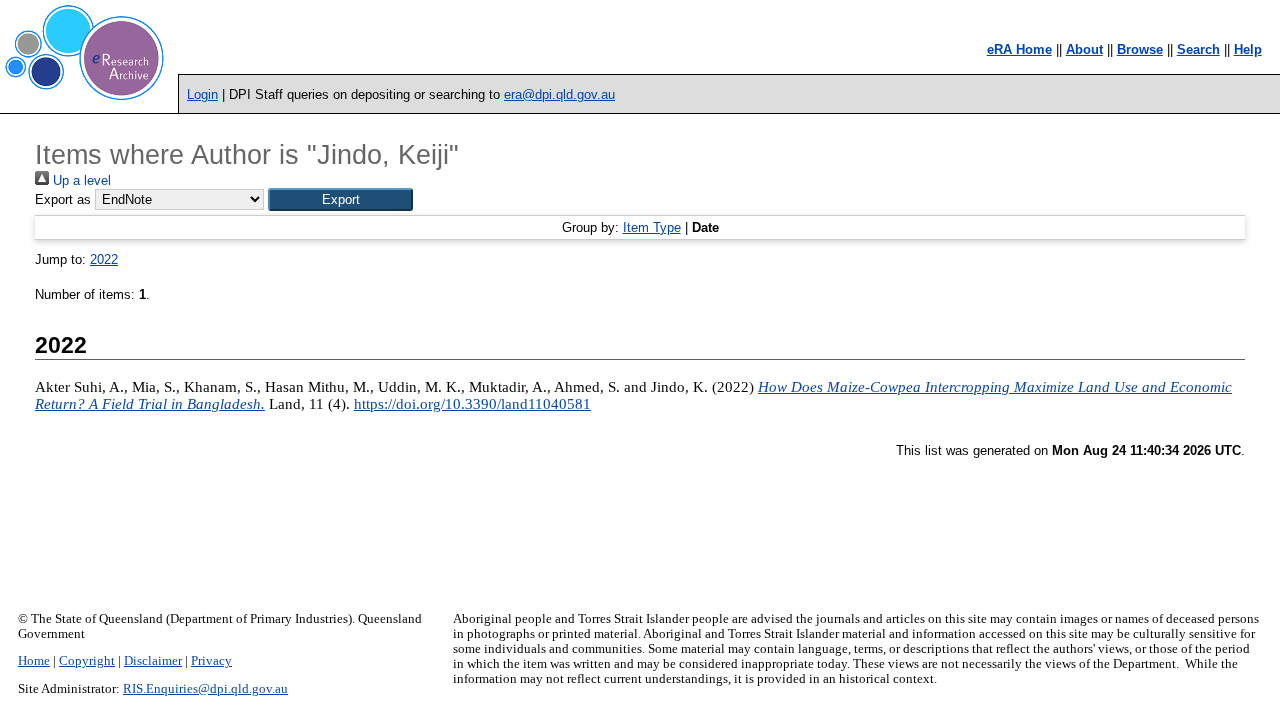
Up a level (80, 180)
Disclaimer (153, 661)
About (1084, 49)
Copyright (87, 661)
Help (1248, 49)
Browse (1140, 49)
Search (1198, 49)
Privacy (211, 661)
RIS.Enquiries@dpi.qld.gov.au (205, 689)
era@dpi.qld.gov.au (559, 94)
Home (34, 661)
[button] (340, 199)
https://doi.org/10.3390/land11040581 (472, 404)
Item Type (652, 227)
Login (202, 94)
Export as (63, 199)
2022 (104, 259)
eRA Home (1019, 49)
